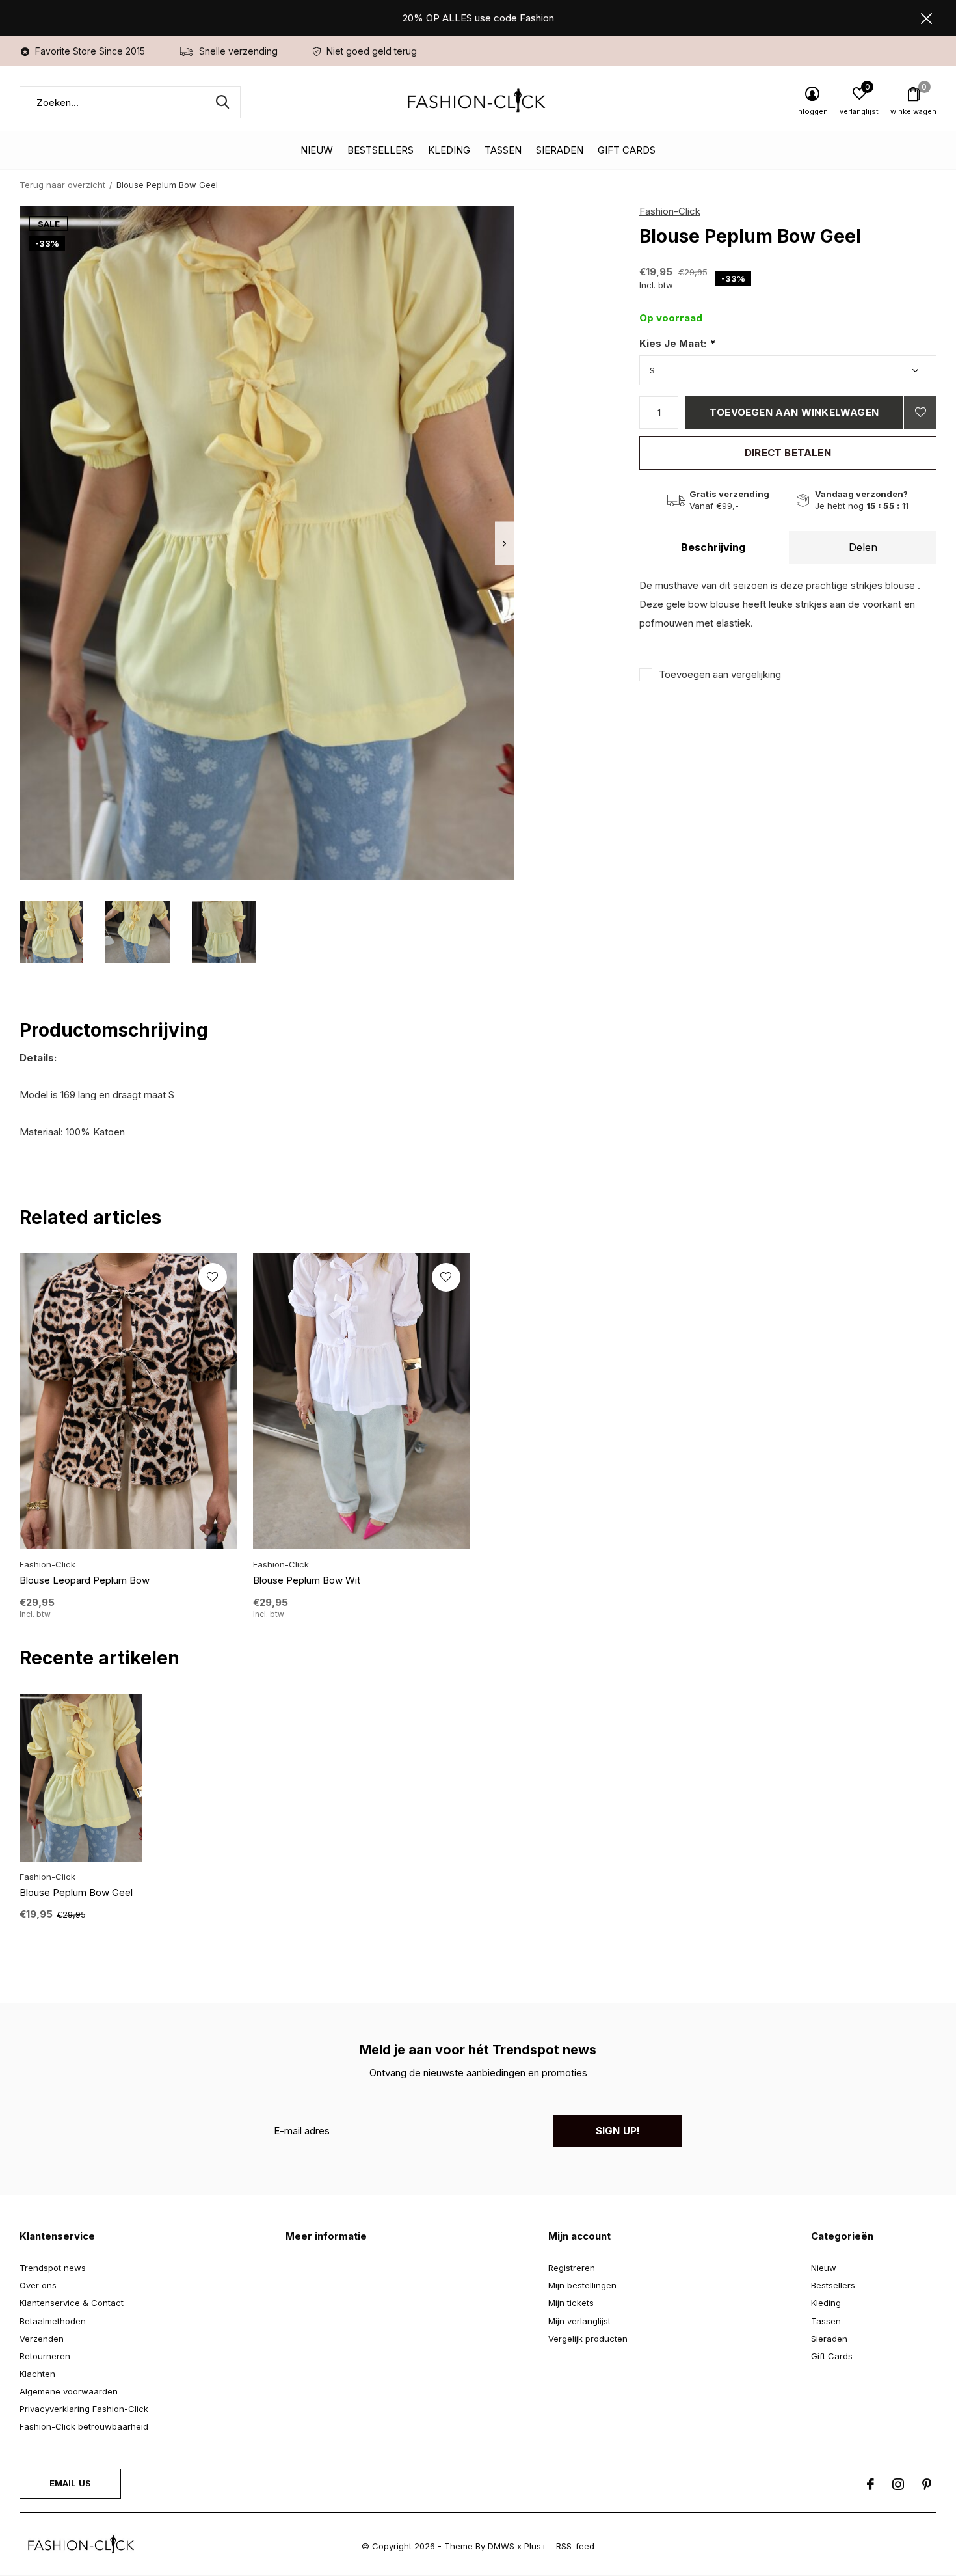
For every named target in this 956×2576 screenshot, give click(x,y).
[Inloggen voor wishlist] (920, 413)
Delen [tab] (863, 547)
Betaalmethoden (53, 2321)
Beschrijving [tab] (713, 547)
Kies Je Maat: (677, 343)
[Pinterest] (927, 2484)
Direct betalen (788, 453)
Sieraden (560, 150)
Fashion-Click (670, 211)
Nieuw (317, 150)
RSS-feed (575, 2546)
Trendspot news (53, 2268)
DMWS (501, 2546)
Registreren (572, 2268)
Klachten (37, 2374)
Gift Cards (627, 150)
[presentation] (504, 544)
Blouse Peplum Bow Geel (76, 1892)
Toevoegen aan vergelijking (720, 674)
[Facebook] (870, 2484)
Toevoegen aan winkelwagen (794, 412)
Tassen (503, 150)
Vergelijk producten (588, 2339)
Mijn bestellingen (582, 2285)
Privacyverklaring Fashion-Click (84, 2409)
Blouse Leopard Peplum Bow (85, 1580)
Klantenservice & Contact (72, 2303)
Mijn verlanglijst (579, 2321)
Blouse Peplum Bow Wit (307, 1580)
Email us (70, 2483)
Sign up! (618, 2131)
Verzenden (42, 2339)
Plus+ (536, 2546)
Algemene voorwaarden (69, 2391)
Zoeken (222, 102)
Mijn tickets (571, 2303)
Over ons (38, 2285)
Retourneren (45, 2356)
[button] (51, 932)
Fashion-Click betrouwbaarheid (84, 2426)
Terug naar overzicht (62, 185)
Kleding (449, 150)
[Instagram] (898, 2484)
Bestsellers (380, 150)
